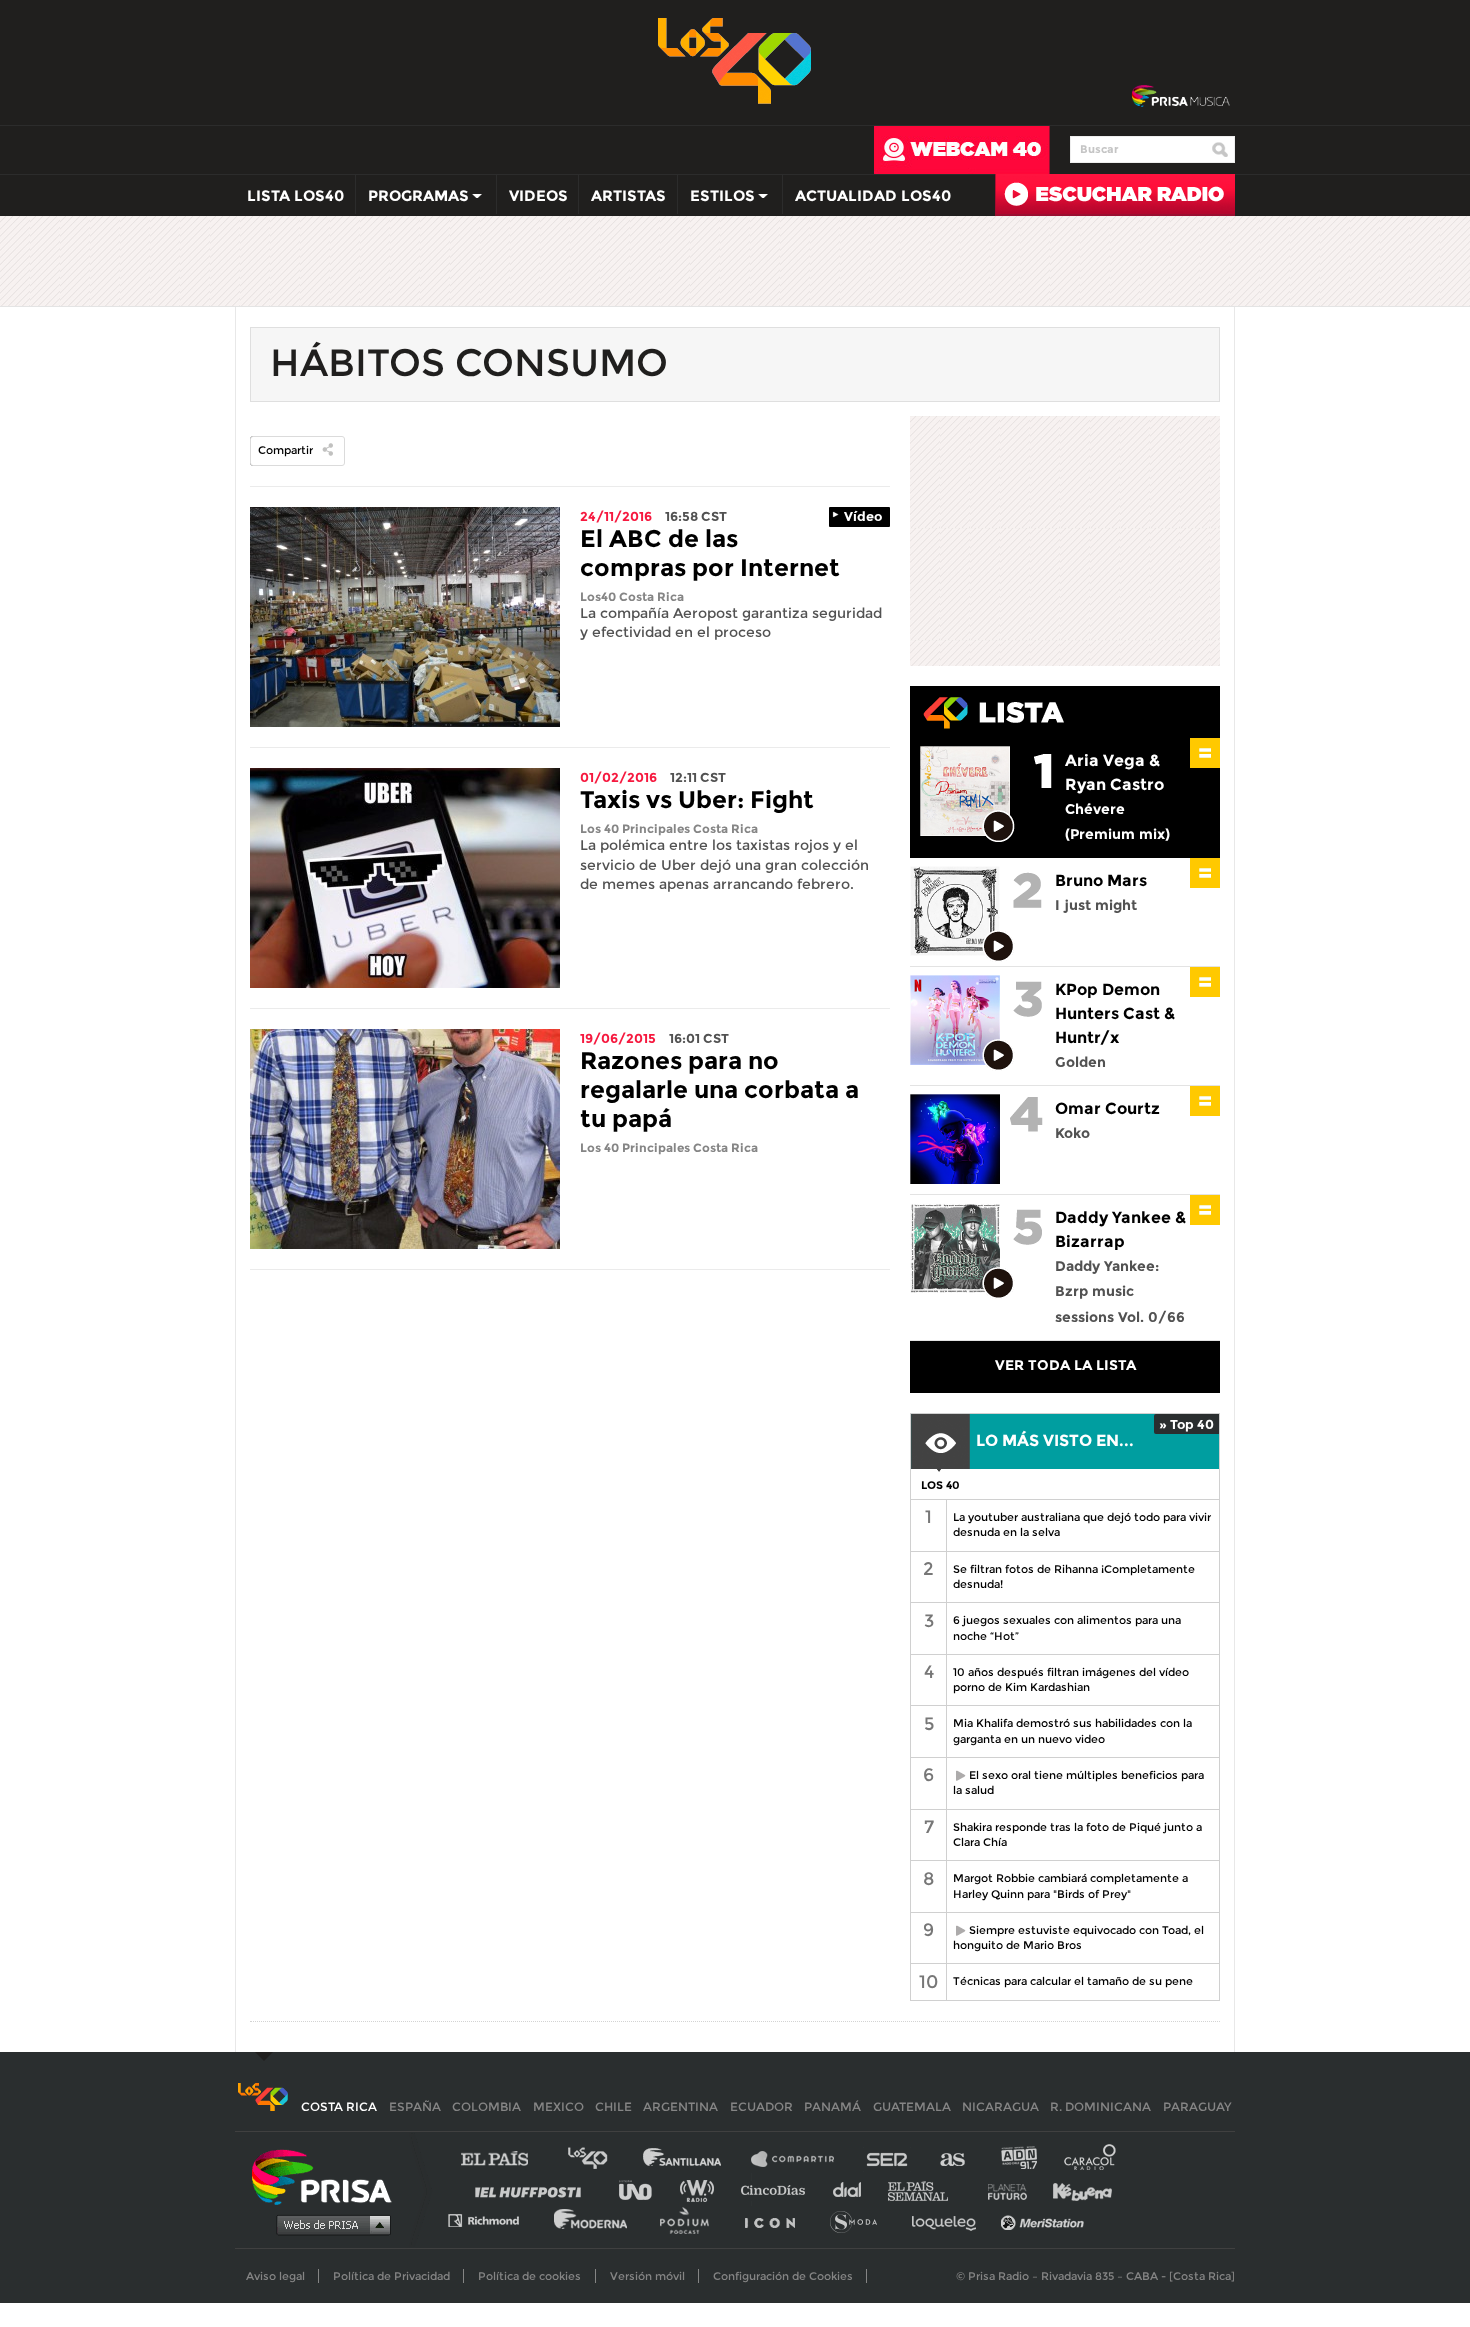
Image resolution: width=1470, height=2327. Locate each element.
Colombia (486, 2106)
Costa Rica (339, 2106)
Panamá (832, 2106)
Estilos (716, 200)
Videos (538, 195)
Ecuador (761, 2106)
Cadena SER (888, 2159)
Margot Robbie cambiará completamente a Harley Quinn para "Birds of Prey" (1070, 1885)
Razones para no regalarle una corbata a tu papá (719, 1089)
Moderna (592, 2219)
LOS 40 (940, 1485)
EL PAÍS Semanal (927, 2189)
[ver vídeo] (999, 827)
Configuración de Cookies (783, 2276)
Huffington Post (533, 2189)
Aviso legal (275, 2276)
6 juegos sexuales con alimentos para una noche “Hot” (1067, 1627)
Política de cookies (529, 2276)
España (415, 2106)
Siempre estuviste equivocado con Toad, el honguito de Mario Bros (1075, 1937)
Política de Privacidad (391, 2276)
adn (1017, 2159)
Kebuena (1073, 2189)
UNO (644, 2189)
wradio (701, 2189)
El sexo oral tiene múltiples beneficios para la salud (1075, 1782)
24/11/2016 (616, 516)
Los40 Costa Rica (632, 596)
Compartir (285, 450)
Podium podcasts (691, 2219)
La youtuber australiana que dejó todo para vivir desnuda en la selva (1082, 1524)
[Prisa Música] (1180, 97)
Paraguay (1197, 2106)
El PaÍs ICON (777, 2219)
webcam (962, 150)
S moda (860, 2219)
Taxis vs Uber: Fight (697, 799)
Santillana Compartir (802, 2159)
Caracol (1091, 2159)
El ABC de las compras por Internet (710, 553)
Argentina (680, 2106)
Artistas (628, 195)
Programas (412, 200)
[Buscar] (1220, 150)
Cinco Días (778, 2189)
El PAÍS (506, 2159)
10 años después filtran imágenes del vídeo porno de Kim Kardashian (1071, 1679)
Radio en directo (1115, 195)
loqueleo (949, 2219)
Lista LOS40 (295, 195)
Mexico (558, 2106)
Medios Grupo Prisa (328, 2224)
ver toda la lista (1065, 1365)
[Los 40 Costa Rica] (262, 2106)
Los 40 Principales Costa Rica (669, 828)
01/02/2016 (618, 777)
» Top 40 (1186, 1424)
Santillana (696, 2159)
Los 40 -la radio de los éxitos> (735, 59)
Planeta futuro (1001, 2189)
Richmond (494, 2219)
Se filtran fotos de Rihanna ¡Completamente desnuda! (1074, 1576)
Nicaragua (1000, 2106)
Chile (613, 2106)
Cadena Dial (854, 2189)
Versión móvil (647, 2276)
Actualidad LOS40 (873, 195)
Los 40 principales (602, 2159)
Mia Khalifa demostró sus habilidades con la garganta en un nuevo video (1072, 1730)
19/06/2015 (618, 1038)
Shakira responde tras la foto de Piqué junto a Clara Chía (1077, 1834)
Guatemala (912, 2106)
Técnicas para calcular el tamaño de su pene (1073, 1981)
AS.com (951, 2159)
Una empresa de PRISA (329, 2175)
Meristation (1045, 2219)
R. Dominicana (1100, 2106)
